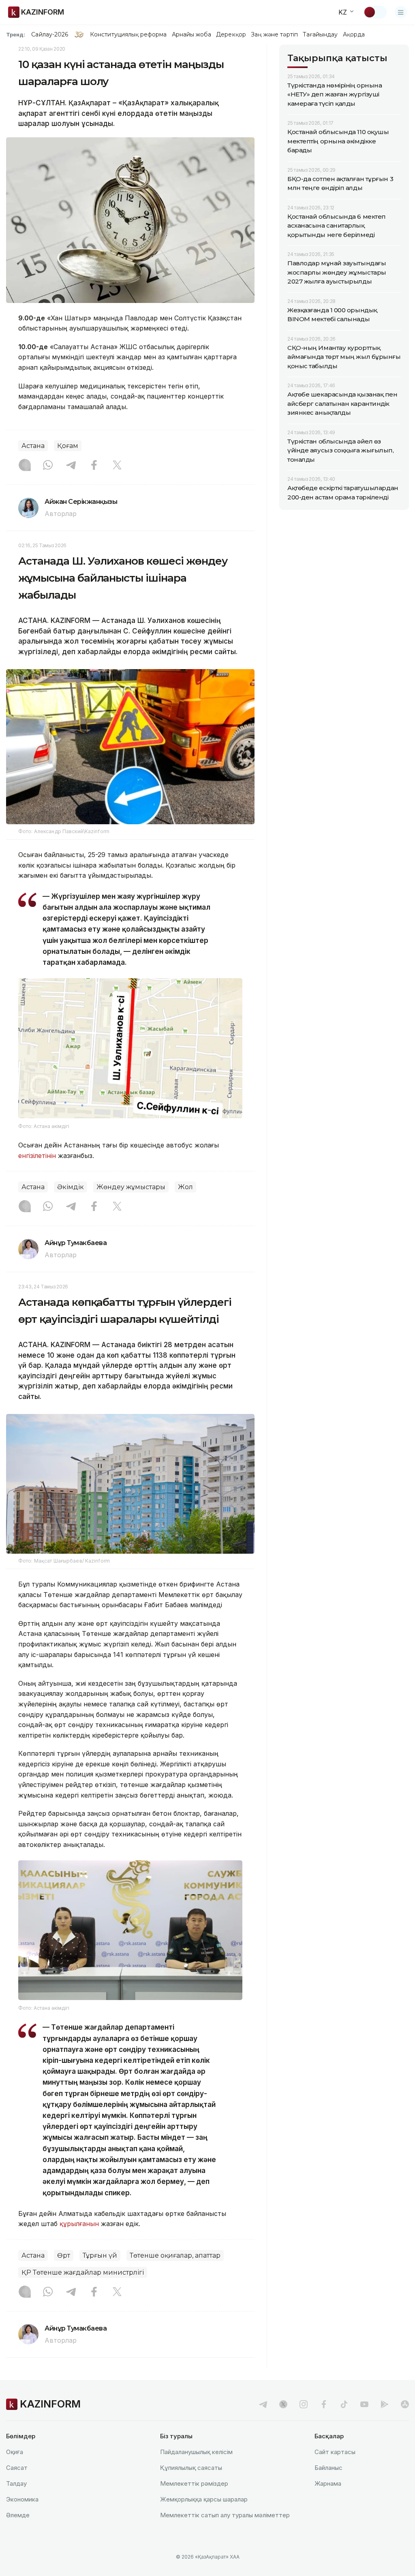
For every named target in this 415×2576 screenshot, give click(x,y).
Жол (185, 1187)
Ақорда (354, 34)
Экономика (22, 2499)
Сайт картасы (335, 2452)
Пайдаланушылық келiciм (196, 2452)
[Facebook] (94, 466)
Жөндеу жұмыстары (131, 1187)
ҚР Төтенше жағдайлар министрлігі (83, 2272)
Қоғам (68, 446)
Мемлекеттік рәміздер (194, 2483)
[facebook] (324, 2404)
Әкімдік (71, 1187)
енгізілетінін (37, 1156)
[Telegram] (71, 466)
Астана (33, 446)
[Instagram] (25, 466)
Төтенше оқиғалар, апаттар (175, 2255)
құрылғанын (79, 2224)
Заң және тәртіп (274, 34)
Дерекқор (231, 34)
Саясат (17, 2468)
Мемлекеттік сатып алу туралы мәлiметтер (225, 2515)
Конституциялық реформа (128, 34)
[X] (117, 466)
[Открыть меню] (401, 12)
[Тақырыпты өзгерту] (375, 12)
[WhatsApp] (48, 466)
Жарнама (328, 2483)
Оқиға (15, 2452)
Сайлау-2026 (50, 34)
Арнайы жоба (192, 34)
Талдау (16, 2483)
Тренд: (16, 34)
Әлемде (18, 2515)
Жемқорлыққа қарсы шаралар (204, 2499)
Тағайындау (320, 34)
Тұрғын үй (100, 2255)
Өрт (64, 2255)
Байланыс (328, 2468)
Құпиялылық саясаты (191, 2468)
